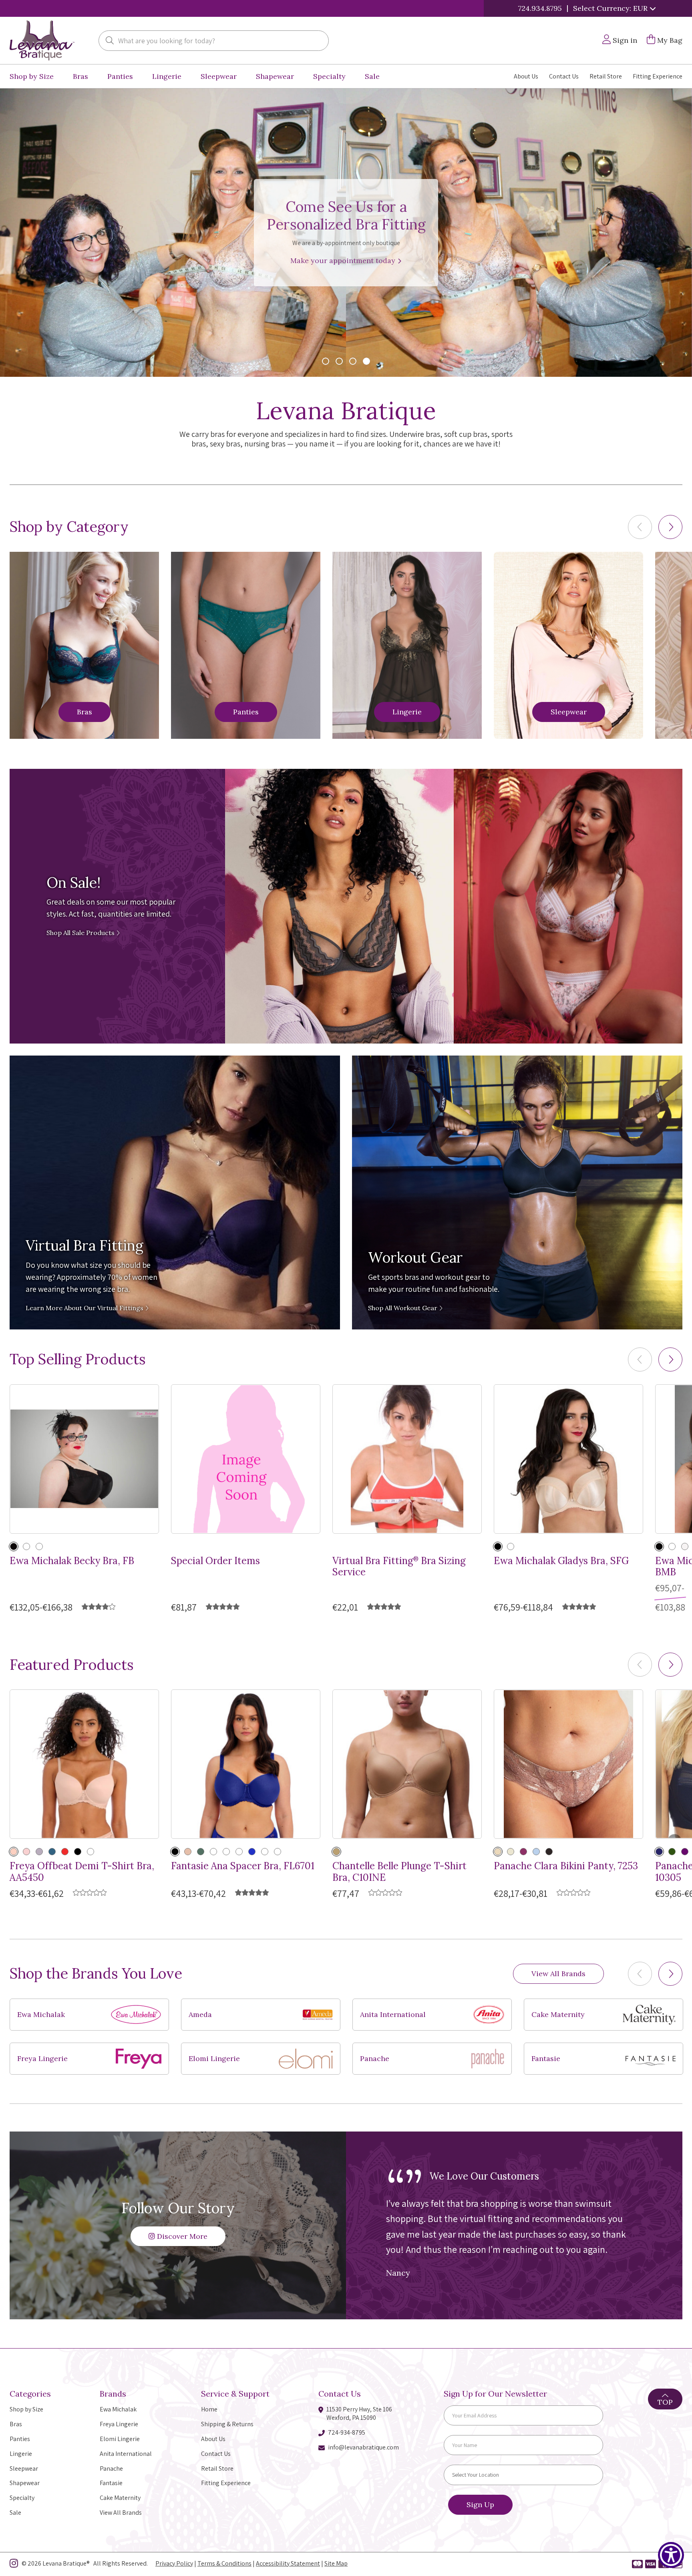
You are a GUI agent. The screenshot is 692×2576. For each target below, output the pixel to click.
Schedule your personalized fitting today (344, 260)
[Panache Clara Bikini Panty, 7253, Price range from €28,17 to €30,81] (568, 1764)
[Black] (14, 1546)
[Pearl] (39, 1546)
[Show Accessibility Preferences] (671, 2555)
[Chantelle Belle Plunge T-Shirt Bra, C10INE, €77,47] (407, 1764)
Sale (372, 76)
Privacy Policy (174, 2563)
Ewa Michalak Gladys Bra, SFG (561, 1561)
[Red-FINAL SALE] (213, 1852)
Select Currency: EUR (611, 8)
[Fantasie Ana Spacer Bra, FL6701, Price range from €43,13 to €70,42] (246, 1764)
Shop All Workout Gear (403, 1308)
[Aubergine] (685, 1852)
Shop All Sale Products (81, 933)
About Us (526, 76)
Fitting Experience (658, 76)
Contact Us (564, 76)
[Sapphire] (252, 1852)
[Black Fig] (549, 1852)
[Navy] (659, 1852)
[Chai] (511, 1852)
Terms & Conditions (224, 2563)
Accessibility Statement (288, 2563)
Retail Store (606, 76)
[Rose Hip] (26, 1852)
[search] (110, 41)
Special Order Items (215, 1561)
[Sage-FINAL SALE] (239, 1852)
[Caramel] (26, 1546)
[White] (278, 1852)
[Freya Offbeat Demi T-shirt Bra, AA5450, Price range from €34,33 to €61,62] (84, 1764)
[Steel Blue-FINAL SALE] (265, 1852)
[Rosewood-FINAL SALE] (226, 1852)
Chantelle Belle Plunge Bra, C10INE (399, 1872)
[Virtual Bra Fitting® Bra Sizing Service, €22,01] (407, 1459)
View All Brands (558, 1974)
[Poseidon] (52, 1852)
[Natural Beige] (14, 1852)
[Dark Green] (672, 1852)
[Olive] (201, 1852)
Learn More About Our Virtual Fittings (85, 1308)
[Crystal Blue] (536, 1852)
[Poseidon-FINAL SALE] (91, 1852)
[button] (670, 527)
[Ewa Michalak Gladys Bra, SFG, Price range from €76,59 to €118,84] (568, 1459)
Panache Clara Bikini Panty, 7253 (566, 1866)
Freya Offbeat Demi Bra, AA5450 (82, 1872)
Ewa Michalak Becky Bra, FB (72, 1561)
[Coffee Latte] (336, 1852)
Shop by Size (32, 76)
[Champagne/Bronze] (498, 1852)
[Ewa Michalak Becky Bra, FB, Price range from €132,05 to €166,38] (84, 1459)
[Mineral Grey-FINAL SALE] (39, 1852)
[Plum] (523, 1852)
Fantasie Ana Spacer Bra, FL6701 (243, 1866)
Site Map (336, 2563)
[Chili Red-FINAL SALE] (65, 1852)
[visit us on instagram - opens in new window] (14, 2565)
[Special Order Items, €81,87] (246, 1459)
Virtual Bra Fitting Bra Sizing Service (399, 1567)
